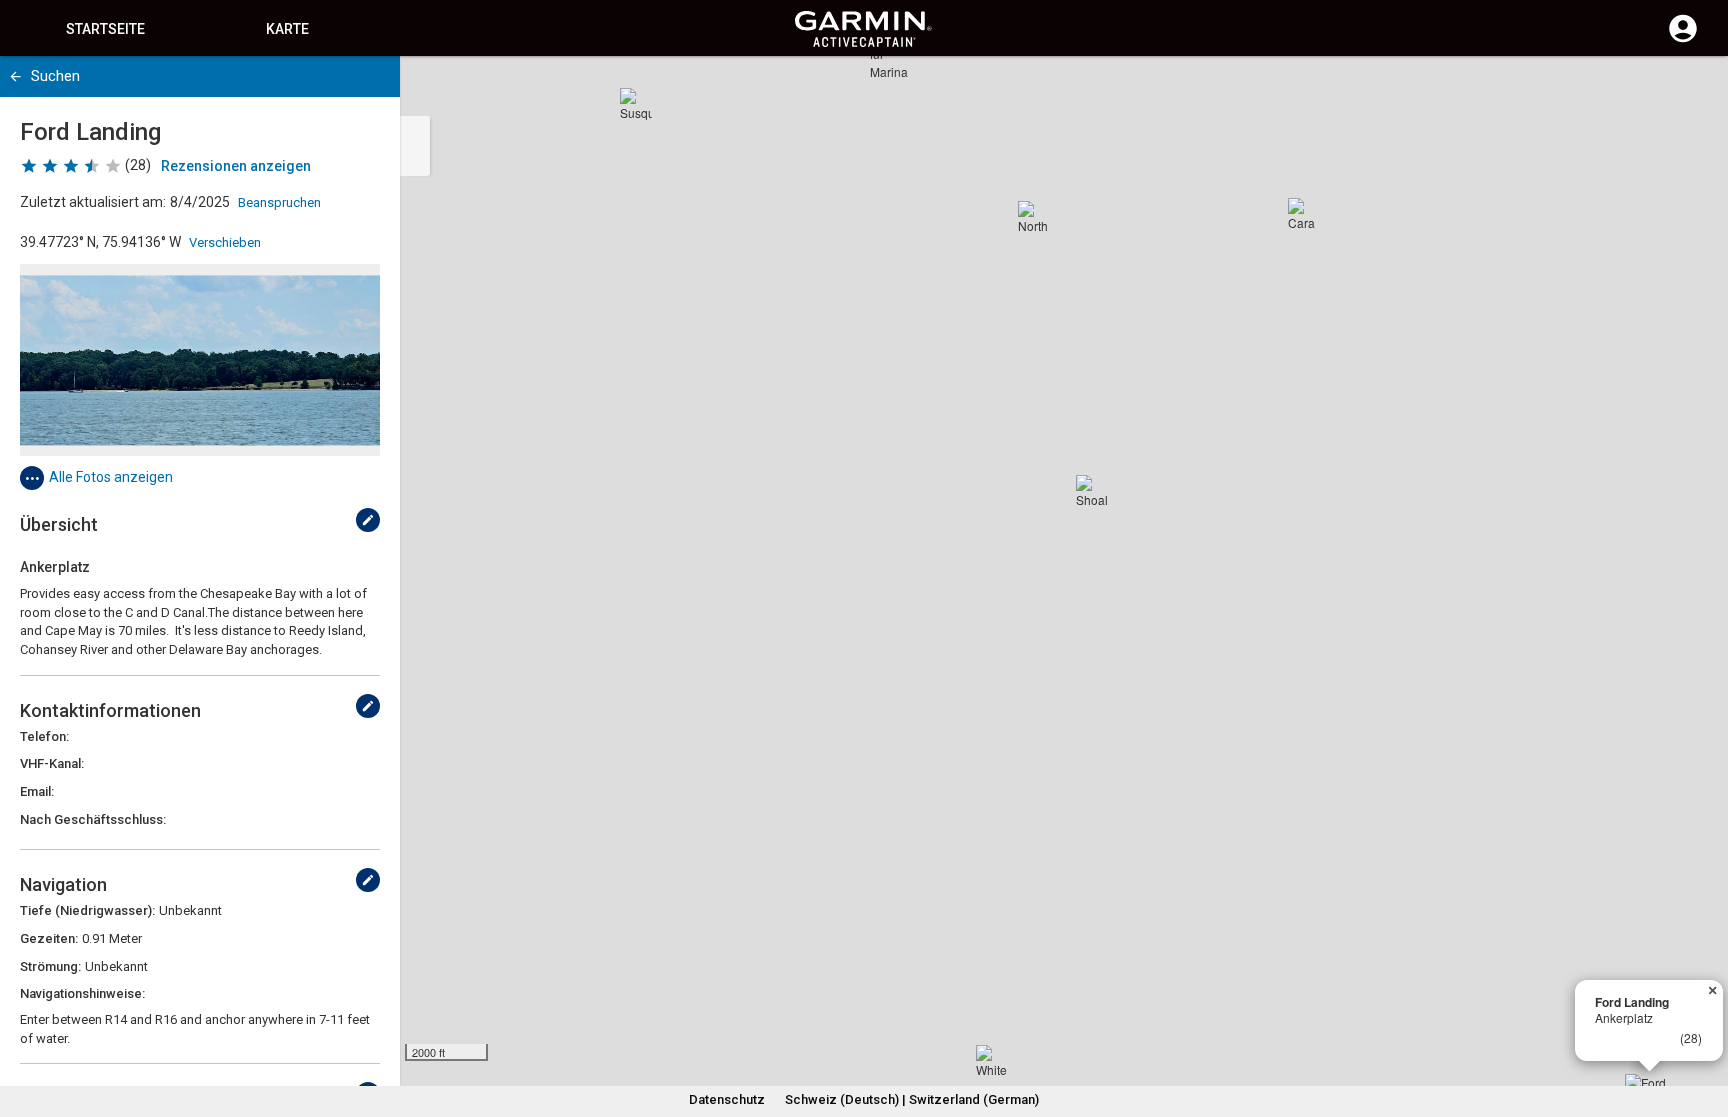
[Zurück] (15, 76)
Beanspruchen (279, 202)
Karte (287, 29)
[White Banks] (992, 1061)
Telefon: (44, 736)
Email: (37, 791)
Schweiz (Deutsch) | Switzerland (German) (912, 1099)
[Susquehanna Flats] (636, 104)
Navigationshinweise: (82, 993)
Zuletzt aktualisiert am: (93, 202)
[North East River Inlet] (1034, 217)
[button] (1703, 1026)
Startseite (105, 29)
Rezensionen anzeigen (236, 166)
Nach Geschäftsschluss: (93, 819)
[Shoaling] (1092, 491)
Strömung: (50, 966)
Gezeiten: (49, 938)
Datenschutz (727, 1099)
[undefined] (368, 520)
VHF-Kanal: (52, 763)
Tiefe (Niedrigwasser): (87, 910)
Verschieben (225, 242)
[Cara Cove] (1304, 214)
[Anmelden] (1683, 40)
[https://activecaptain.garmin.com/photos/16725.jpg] (200, 360)
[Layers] (1694, 90)
